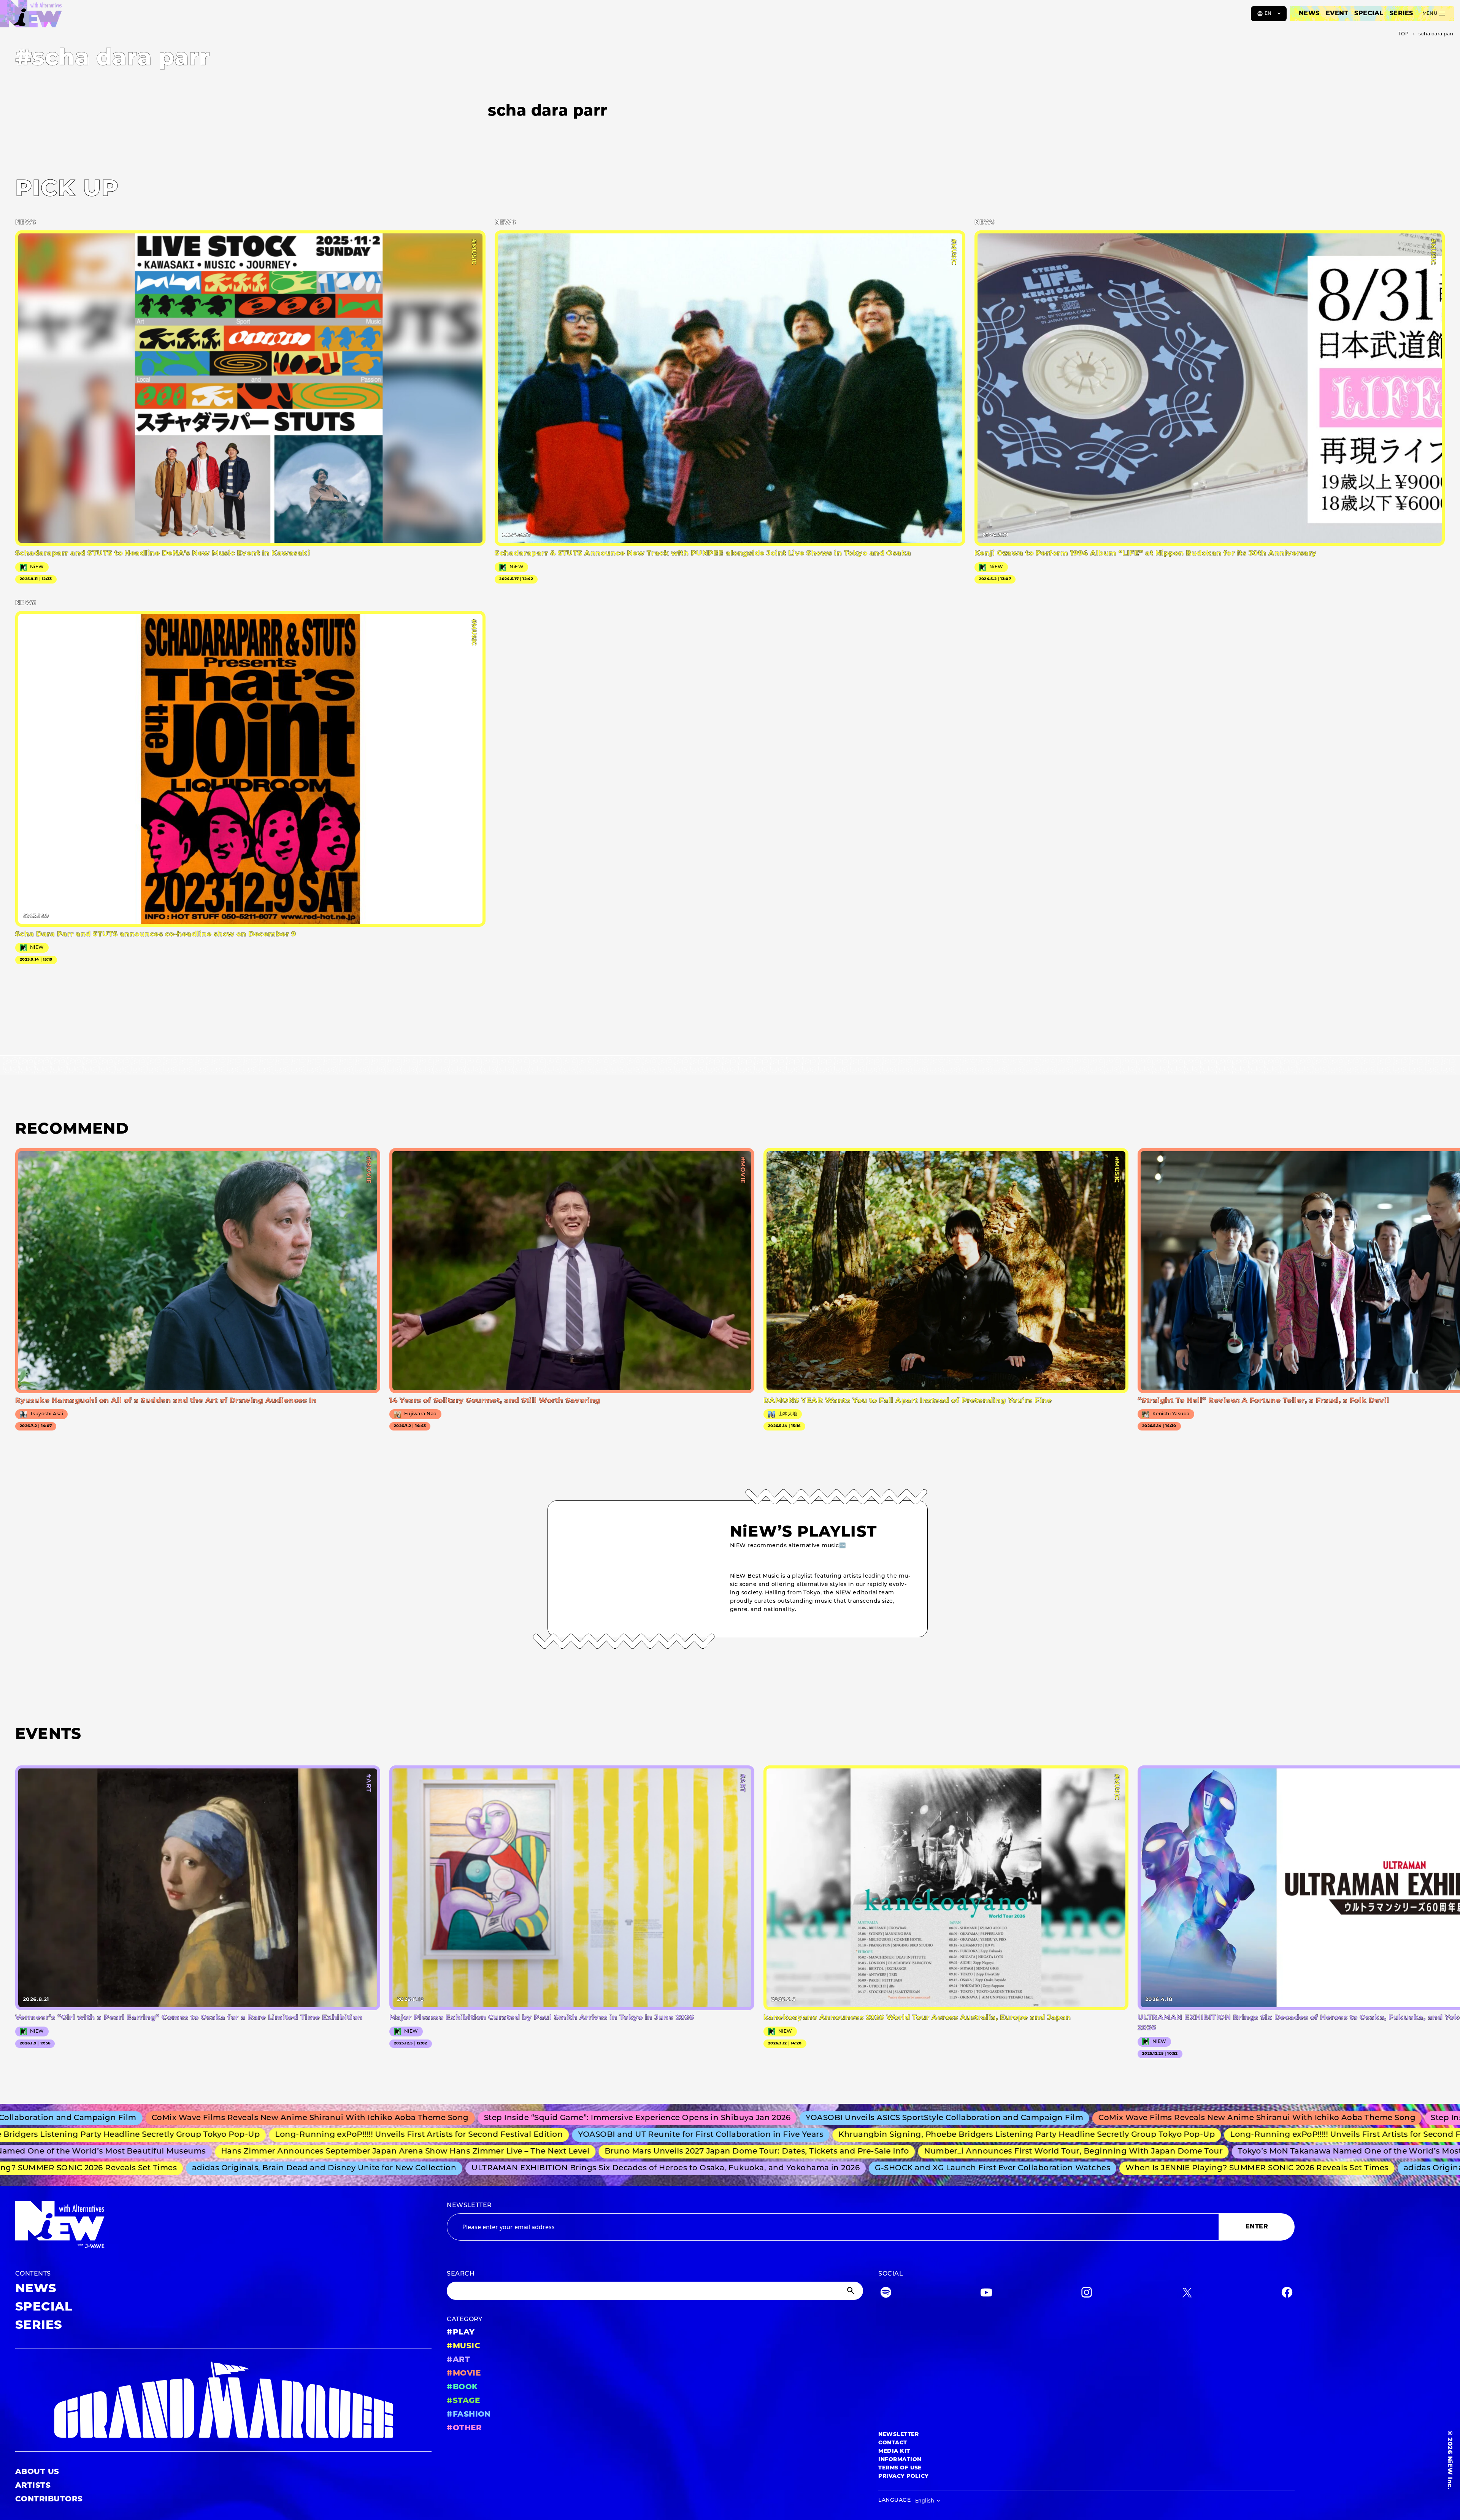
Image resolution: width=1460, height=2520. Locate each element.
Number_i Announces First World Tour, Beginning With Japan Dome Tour (940, 2152)
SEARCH (461, 2274)
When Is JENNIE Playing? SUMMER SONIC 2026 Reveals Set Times (1141, 2168)
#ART (458, 2360)
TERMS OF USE (900, 2468)
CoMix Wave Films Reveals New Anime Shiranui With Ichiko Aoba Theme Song (1071, 2118)
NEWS (1309, 14)
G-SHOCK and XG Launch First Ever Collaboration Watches (877, 2168)
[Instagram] (1087, 2294)
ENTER (1257, 2227)
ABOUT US (37, 2472)
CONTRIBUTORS (49, 2499)
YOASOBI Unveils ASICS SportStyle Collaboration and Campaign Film (759, 2118)
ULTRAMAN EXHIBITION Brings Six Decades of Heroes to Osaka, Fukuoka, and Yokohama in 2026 (550, 2168)
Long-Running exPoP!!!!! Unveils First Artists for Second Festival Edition (264, 2135)
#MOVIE (464, 2374)
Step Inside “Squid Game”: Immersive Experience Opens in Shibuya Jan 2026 (451, 2118)
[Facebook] (1287, 2294)
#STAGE (463, 2401)
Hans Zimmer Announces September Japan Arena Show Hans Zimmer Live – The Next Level (272, 2152)
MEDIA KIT (894, 2451)
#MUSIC (463, 2346)
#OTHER (464, 2428)
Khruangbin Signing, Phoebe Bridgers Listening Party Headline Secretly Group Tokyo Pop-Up (872, 2135)
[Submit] (852, 2291)
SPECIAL (1369, 14)
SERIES (1401, 14)
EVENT (1337, 14)
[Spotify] (886, 2294)
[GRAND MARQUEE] (223, 2400)
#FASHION (469, 2415)
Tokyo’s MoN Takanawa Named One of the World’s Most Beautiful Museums (1257, 2152)
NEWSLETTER (469, 2206)
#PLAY (461, 2333)
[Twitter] (1187, 2294)
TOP (1404, 34)
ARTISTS (33, 2486)
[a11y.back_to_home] (31, 16)
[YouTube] (986, 2294)
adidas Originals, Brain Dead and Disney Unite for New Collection (208, 2168)
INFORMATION (900, 2460)
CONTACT (893, 2443)
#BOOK (462, 2387)
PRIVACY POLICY (904, 2476)
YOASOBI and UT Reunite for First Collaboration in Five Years (546, 2135)
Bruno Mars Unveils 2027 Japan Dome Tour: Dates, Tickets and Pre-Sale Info (624, 2152)
